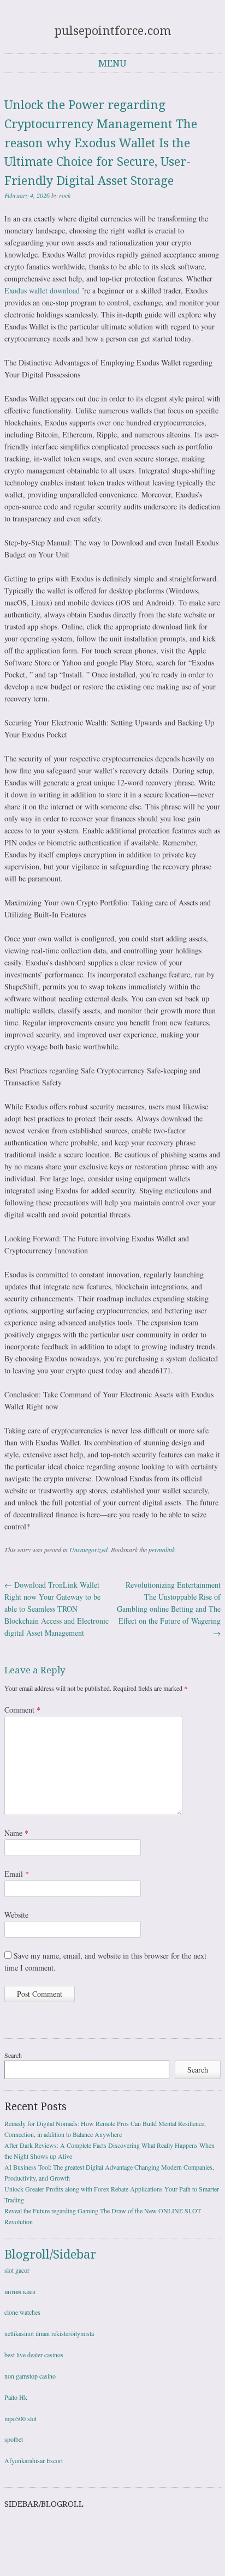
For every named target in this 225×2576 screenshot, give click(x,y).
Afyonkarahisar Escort (34, 2460)
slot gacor (17, 2270)
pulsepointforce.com (113, 31)
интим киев (20, 2291)
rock (65, 195)
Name (16, 1833)
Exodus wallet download (42, 290)
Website (16, 1915)
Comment (22, 1710)
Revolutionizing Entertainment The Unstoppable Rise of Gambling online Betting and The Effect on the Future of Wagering (169, 1609)
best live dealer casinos (34, 2355)
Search (13, 2055)
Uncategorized (88, 1550)
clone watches (22, 2312)
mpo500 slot (20, 2418)
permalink (162, 1550)
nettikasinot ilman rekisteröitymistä (49, 2333)
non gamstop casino (30, 2376)
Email (17, 1874)
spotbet (14, 2439)
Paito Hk (16, 2397)
